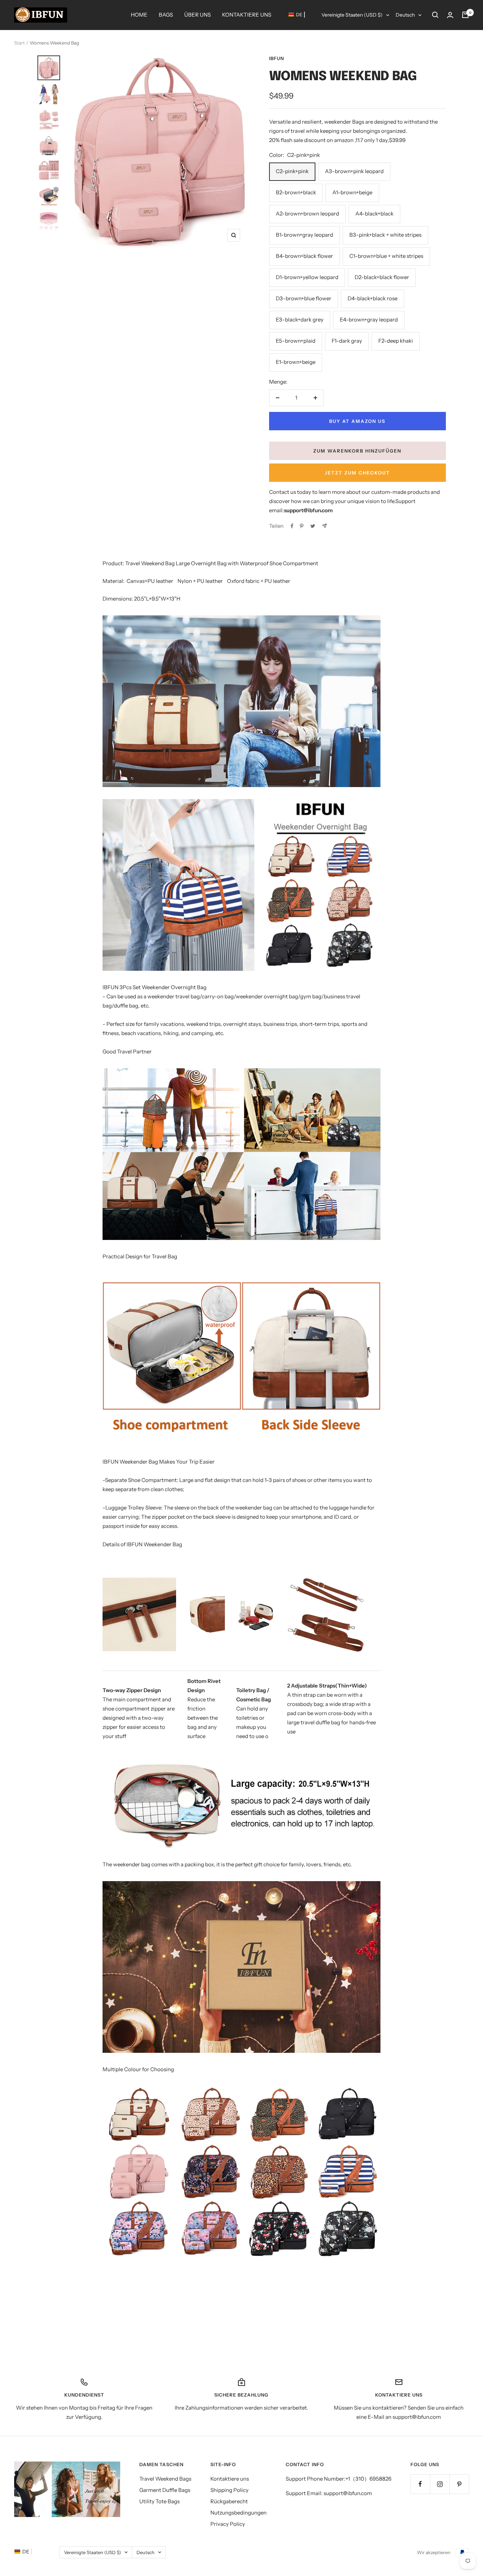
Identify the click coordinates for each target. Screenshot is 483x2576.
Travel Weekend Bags (165, 2479)
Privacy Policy (228, 2524)
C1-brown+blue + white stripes (386, 256)
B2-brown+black (296, 192)
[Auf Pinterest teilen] (302, 526)
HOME (139, 15)
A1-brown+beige (352, 192)
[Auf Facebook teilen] (292, 526)
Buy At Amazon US (357, 421)
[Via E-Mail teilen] (324, 526)
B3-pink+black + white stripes (385, 235)
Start (19, 43)
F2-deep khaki (396, 341)
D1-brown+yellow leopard (307, 277)
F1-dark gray (347, 341)
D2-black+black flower (382, 277)
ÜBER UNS (197, 15)
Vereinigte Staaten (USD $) (352, 15)
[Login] (450, 15)
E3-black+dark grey (300, 320)
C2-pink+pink (292, 171)
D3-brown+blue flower (304, 298)
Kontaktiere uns (230, 2479)
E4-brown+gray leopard (369, 320)
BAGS (166, 15)
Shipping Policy (229, 2490)
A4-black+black (374, 214)
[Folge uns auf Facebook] (420, 2484)
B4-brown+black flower (304, 256)
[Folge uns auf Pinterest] (459, 2484)
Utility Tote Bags (159, 2501)
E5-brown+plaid (296, 341)
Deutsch (405, 15)
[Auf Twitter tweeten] (313, 526)
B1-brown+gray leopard (304, 235)
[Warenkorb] (465, 15)
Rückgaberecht (229, 2501)
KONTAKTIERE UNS (247, 15)
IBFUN (277, 58)
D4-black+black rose (373, 298)
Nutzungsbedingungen (238, 2513)
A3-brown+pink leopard (354, 171)
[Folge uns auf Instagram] (440, 2484)
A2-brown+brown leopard (307, 214)
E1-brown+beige (296, 362)
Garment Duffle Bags (165, 2490)
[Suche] (435, 15)
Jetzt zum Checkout (357, 473)
